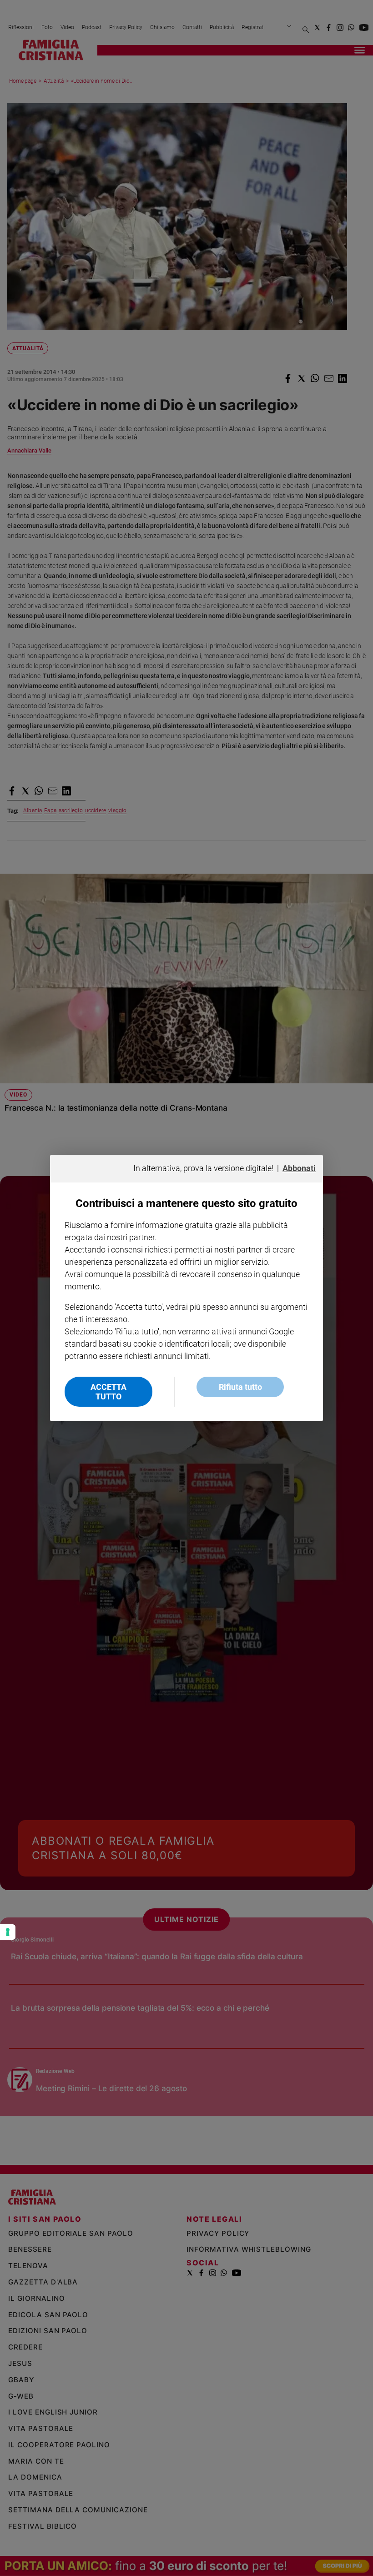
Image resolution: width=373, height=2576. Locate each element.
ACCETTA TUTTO (108, 1392)
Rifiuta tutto (240, 1387)
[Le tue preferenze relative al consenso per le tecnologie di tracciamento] (8, 1932)
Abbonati (299, 1168)
